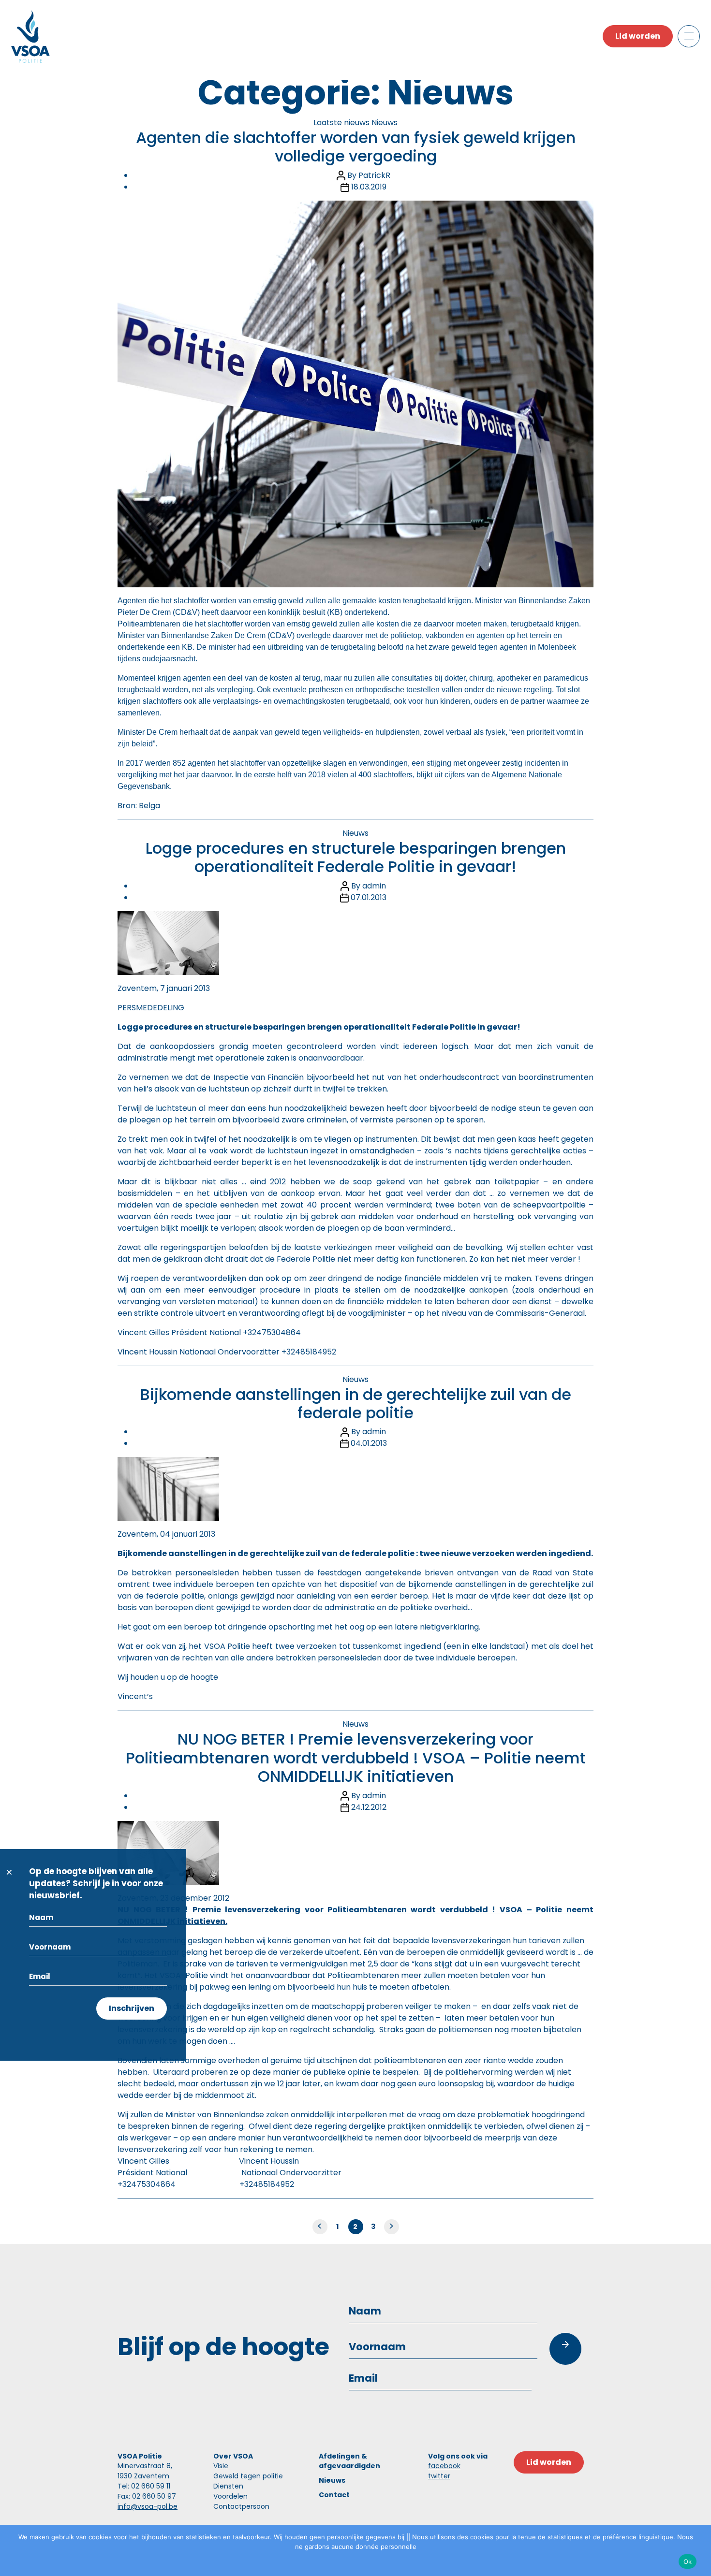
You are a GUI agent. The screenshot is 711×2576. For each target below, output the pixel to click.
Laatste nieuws (341, 123)
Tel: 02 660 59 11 (144, 2486)
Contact (334, 2495)
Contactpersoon (241, 2506)
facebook (444, 2466)
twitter (439, 2476)
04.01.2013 (369, 1443)
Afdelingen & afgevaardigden (349, 2461)
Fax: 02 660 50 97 (147, 2496)
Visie (221, 2466)
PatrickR (374, 175)
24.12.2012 (369, 1807)
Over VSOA (233, 2456)
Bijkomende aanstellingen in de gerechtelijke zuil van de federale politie (356, 1404)
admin (374, 886)
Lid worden (638, 36)
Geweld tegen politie (248, 2476)
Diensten (228, 2486)
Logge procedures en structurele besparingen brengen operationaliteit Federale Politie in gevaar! (356, 857)
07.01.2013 (369, 897)
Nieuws (385, 123)
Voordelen (230, 2496)
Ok (688, 2561)
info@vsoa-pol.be (148, 2506)
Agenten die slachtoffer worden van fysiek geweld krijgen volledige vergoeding (356, 147)
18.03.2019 (369, 187)
